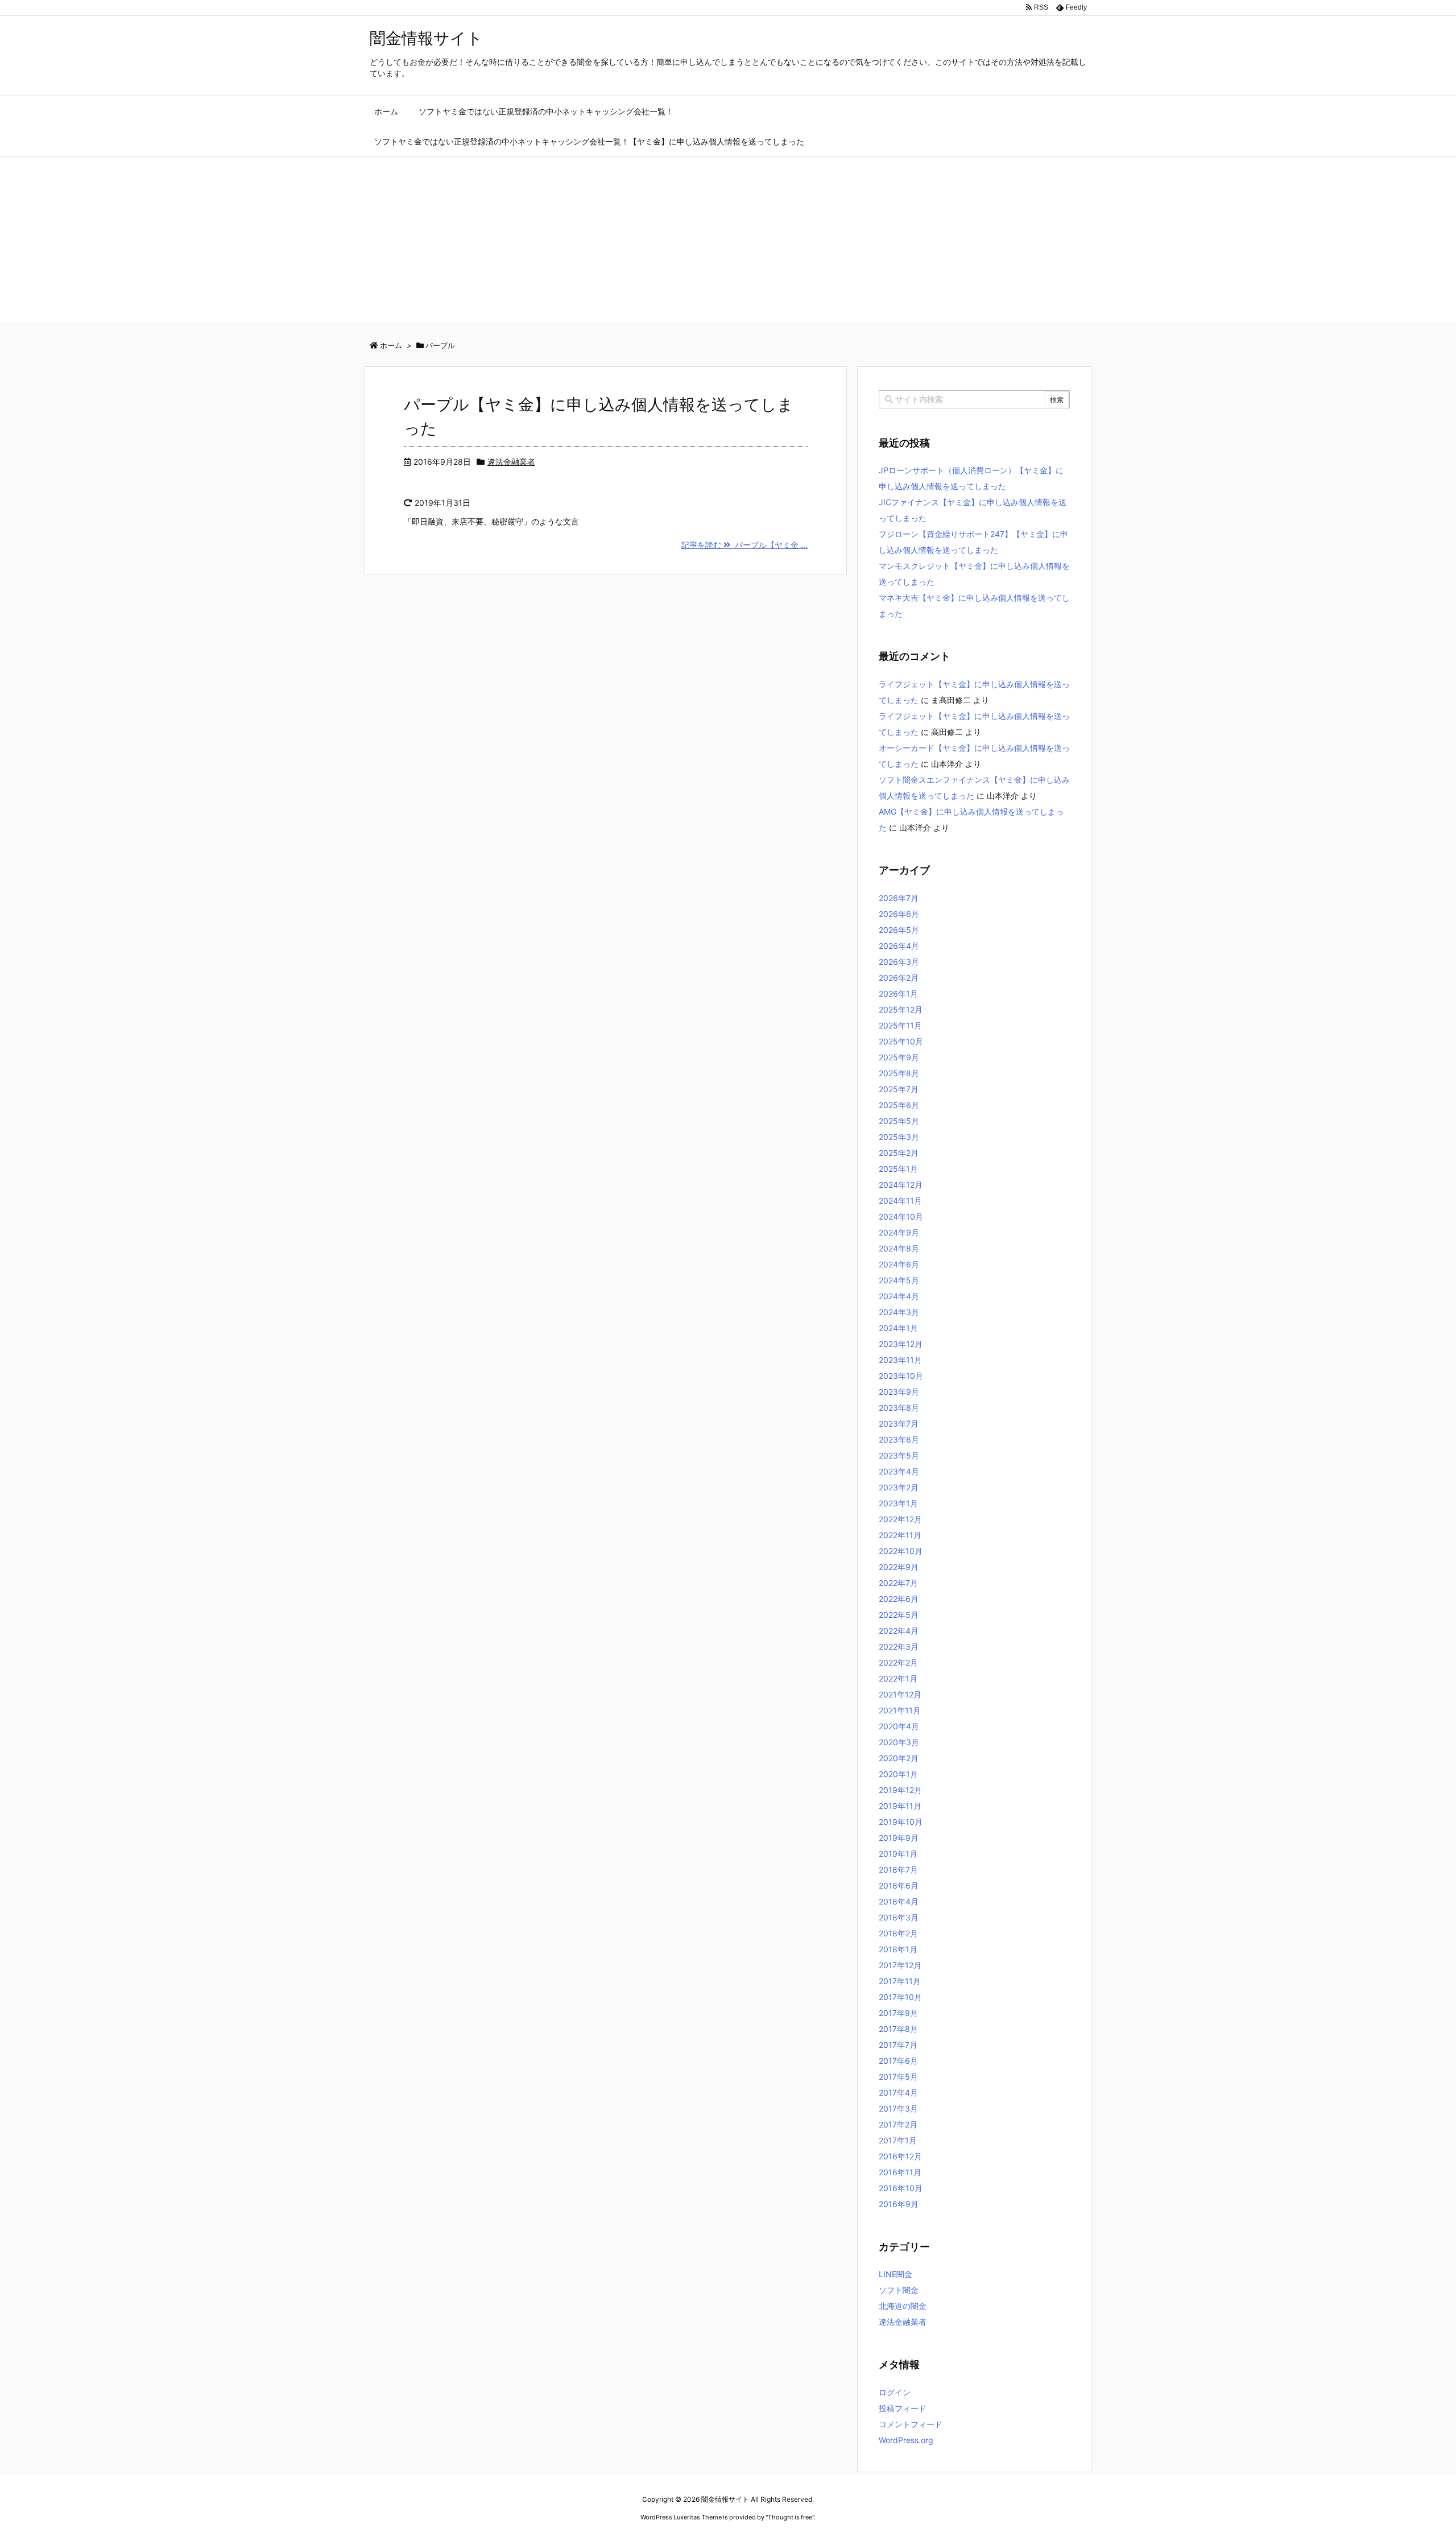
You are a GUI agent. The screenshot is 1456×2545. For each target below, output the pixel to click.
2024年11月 (900, 1201)
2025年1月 (898, 1169)
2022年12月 (900, 1519)
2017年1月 (898, 2140)
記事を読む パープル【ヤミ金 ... (744, 545)
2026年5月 (899, 930)
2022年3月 (899, 1647)
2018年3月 (899, 1917)
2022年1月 (898, 1678)
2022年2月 (898, 1662)
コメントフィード (911, 2424)
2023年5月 (899, 1455)
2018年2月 (898, 1933)
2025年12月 (901, 1009)
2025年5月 (899, 1121)
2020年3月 (899, 1742)
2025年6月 (899, 1105)
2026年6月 (899, 914)
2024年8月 (899, 1248)
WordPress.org (906, 2440)
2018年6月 (899, 1885)
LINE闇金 (895, 2274)
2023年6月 (899, 1439)
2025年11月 (900, 1025)
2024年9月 (899, 1232)
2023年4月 (899, 1471)
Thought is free (790, 2517)
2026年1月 (898, 993)
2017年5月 (898, 2077)
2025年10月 (901, 1041)
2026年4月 (899, 946)
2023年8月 (899, 1408)
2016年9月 (899, 2204)
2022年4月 (899, 1631)
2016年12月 (900, 2156)
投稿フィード (903, 2408)
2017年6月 (898, 2061)
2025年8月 (899, 1073)
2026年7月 (899, 898)
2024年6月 (899, 1264)
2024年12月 (901, 1185)
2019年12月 (900, 1790)
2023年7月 (899, 1424)
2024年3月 (899, 1312)
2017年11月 (900, 1981)
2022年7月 (898, 1583)
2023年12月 (901, 1344)
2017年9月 (898, 2013)
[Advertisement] (728, 242)
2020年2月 (899, 1758)
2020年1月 (898, 1774)
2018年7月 (898, 1869)
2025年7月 (899, 1089)
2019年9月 (899, 1838)
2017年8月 (898, 2029)
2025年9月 (899, 1057)
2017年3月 (898, 2108)
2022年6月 (899, 1599)
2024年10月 (901, 1216)
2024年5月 (899, 1280)
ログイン (895, 2392)
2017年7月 (898, 2045)
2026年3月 (899, 962)
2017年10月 (900, 1997)
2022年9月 (899, 1567)
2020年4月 (899, 1726)
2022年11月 (900, 1535)
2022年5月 (899, 1615)
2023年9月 (899, 1392)
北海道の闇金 (903, 2306)
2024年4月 (899, 1296)
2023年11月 (900, 1360)
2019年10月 (901, 1822)
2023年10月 (901, 1376)
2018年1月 (898, 1949)
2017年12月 (900, 1965)
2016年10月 (901, 2188)
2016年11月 (900, 2172)
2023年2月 (899, 1487)
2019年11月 (900, 1806)
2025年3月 (899, 1137)
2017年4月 (898, 2092)
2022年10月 (901, 1551)
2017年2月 (898, 2124)
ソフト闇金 (899, 2290)
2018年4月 (899, 1901)
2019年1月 (898, 1854)
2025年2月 (899, 1153)
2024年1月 (898, 1328)
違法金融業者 (511, 462)
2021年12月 (900, 1694)
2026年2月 (899, 978)
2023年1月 (898, 1503)
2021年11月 (900, 1710)
